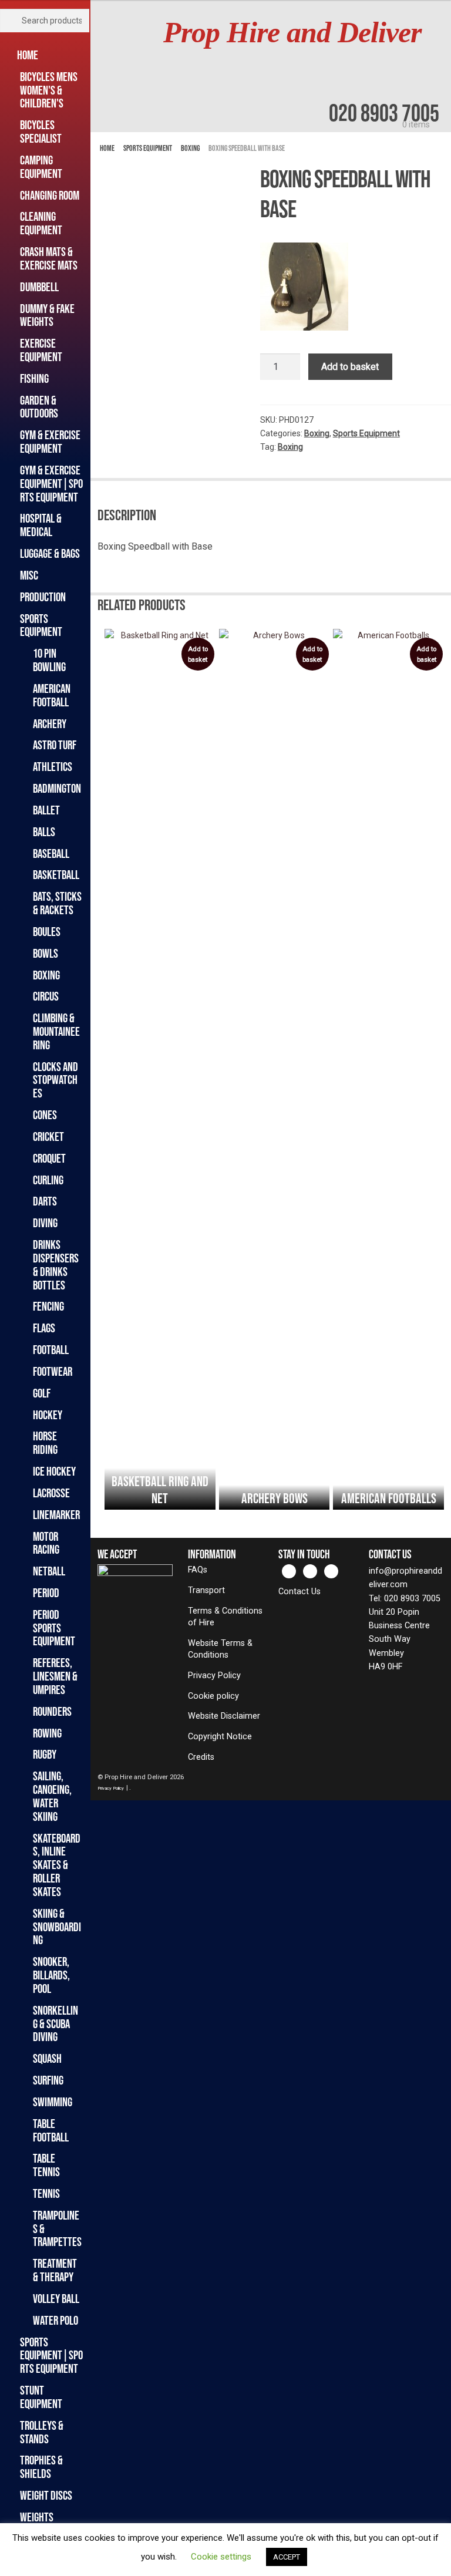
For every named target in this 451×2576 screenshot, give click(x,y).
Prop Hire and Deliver (292, 33)
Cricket (48, 1137)
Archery (50, 724)
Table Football (51, 2130)
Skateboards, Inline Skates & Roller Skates (57, 1865)
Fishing (34, 378)
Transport (206, 1590)
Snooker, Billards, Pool (51, 1975)
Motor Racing (46, 1543)
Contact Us (299, 1592)
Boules (47, 932)
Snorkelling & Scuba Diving (55, 2024)
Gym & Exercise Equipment (50, 442)
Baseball (51, 853)
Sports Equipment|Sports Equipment (51, 2356)
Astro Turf (55, 745)
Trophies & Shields (41, 2467)
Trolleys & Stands (42, 2432)
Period (46, 1593)
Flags (44, 1328)
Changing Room (50, 195)
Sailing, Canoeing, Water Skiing (52, 1796)
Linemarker (56, 1515)
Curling (48, 1180)
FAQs (198, 1570)
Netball (49, 1571)
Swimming (53, 2102)
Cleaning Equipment (41, 223)
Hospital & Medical (41, 525)
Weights (37, 2517)
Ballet (46, 810)
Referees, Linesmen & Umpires (55, 1676)
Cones (45, 1115)
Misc (29, 575)
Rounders (52, 1711)
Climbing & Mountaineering (56, 1031)
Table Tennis (46, 2165)
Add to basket (350, 367)
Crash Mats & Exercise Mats (49, 258)
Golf (42, 1393)
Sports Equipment (41, 625)
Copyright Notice (220, 1737)
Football (51, 1350)
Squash (47, 2058)
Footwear (53, 1371)
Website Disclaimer (224, 1716)
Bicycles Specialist (41, 132)
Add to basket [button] (198, 654)
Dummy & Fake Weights (47, 315)
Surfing (48, 2080)
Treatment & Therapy (55, 2270)
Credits (201, 1757)
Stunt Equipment (41, 2397)
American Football (52, 695)
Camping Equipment (41, 167)
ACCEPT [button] (287, 2557)
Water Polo (55, 2320)
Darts (45, 1201)
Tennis (46, 2193)
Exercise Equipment (41, 350)
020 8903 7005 (384, 113)
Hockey (48, 1415)
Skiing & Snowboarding (57, 1927)
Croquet (49, 1158)
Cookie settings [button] (221, 2557)
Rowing (47, 1733)
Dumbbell (39, 287)
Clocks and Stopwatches (55, 1080)
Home (29, 55)
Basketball (56, 875)
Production (43, 597)
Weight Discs (46, 2495)
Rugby (45, 1754)
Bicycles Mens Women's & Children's (49, 90)
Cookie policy (213, 1696)
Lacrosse (51, 1493)
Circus (46, 996)
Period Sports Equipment (54, 1628)
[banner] (271, 66)
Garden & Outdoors (39, 407)
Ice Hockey (54, 1471)
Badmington (57, 788)
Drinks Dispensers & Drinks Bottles (56, 1265)
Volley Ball (56, 2299)
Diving (45, 1223)
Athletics (53, 767)
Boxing (46, 975)
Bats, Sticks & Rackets (57, 903)
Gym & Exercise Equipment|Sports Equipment (51, 484)
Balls (44, 832)
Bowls (46, 953)
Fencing (48, 1306)
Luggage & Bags (50, 553)
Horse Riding (45, 1443)
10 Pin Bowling (49, 660)
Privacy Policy (214, 1676)
